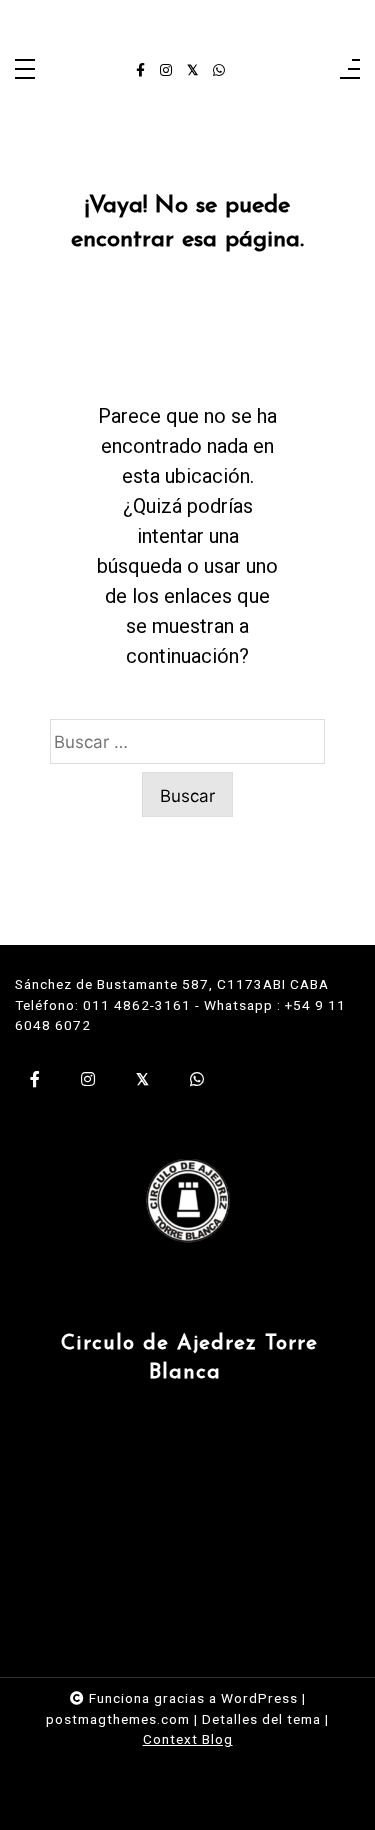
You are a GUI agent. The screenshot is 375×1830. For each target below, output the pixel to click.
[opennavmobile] (350, 70)
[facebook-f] (140, 71)
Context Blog (188, 1739)
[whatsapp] (219, 71)
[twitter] (192, 71)
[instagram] (166, 71)
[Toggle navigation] (25, 70)
